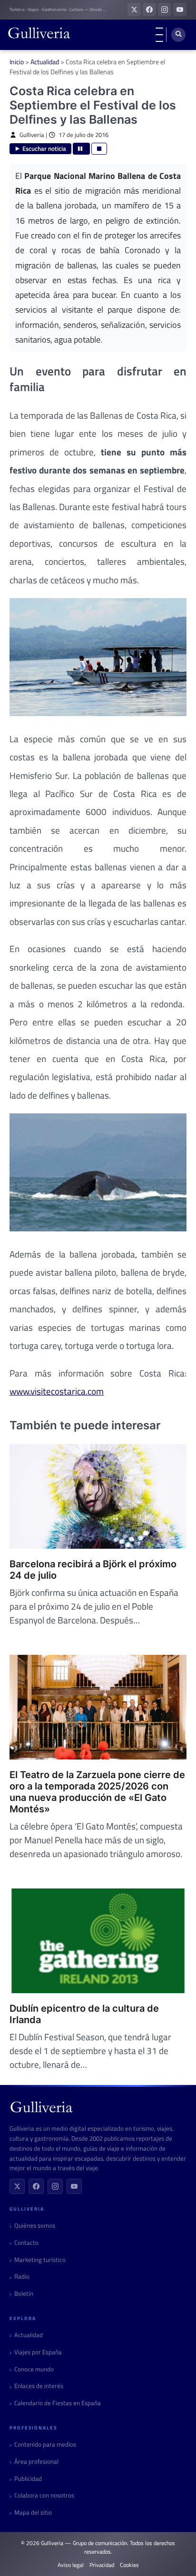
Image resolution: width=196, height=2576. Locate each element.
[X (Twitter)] (17, 2186)
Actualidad (45, 62)
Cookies (129, 2565)
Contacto (26, 2243)
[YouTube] (74, 2186)
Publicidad (28, 2479)
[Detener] (99, 149)
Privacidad (102, 2565)
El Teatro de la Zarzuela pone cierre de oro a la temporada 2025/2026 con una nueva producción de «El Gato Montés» (97, 1792)
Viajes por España (38, 2352)
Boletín (24, 2294)
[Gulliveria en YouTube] (180, 10)
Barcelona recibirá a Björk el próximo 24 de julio (93, 1570)
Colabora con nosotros (44, 2495)
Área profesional (36, 2462)
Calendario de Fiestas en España (58, 2403)
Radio (22, 2276)
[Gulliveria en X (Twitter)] (134, 10)
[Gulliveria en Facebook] (149, 10)
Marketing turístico (40, 2260)
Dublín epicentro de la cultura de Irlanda (84, 2014)
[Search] (178, 35)
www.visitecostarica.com (57, 1391)
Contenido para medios (45, 2444)
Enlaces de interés (39, 2386)
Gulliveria (32, 135)
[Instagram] (55, 2186)
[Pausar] (81, 149)
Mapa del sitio (33, 2512)
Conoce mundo (34, 2369)
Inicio (17, 62)
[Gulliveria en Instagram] (165, 10)
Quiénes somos (35, 2226)
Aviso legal (71, 2565)
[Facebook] (36, 2186)
